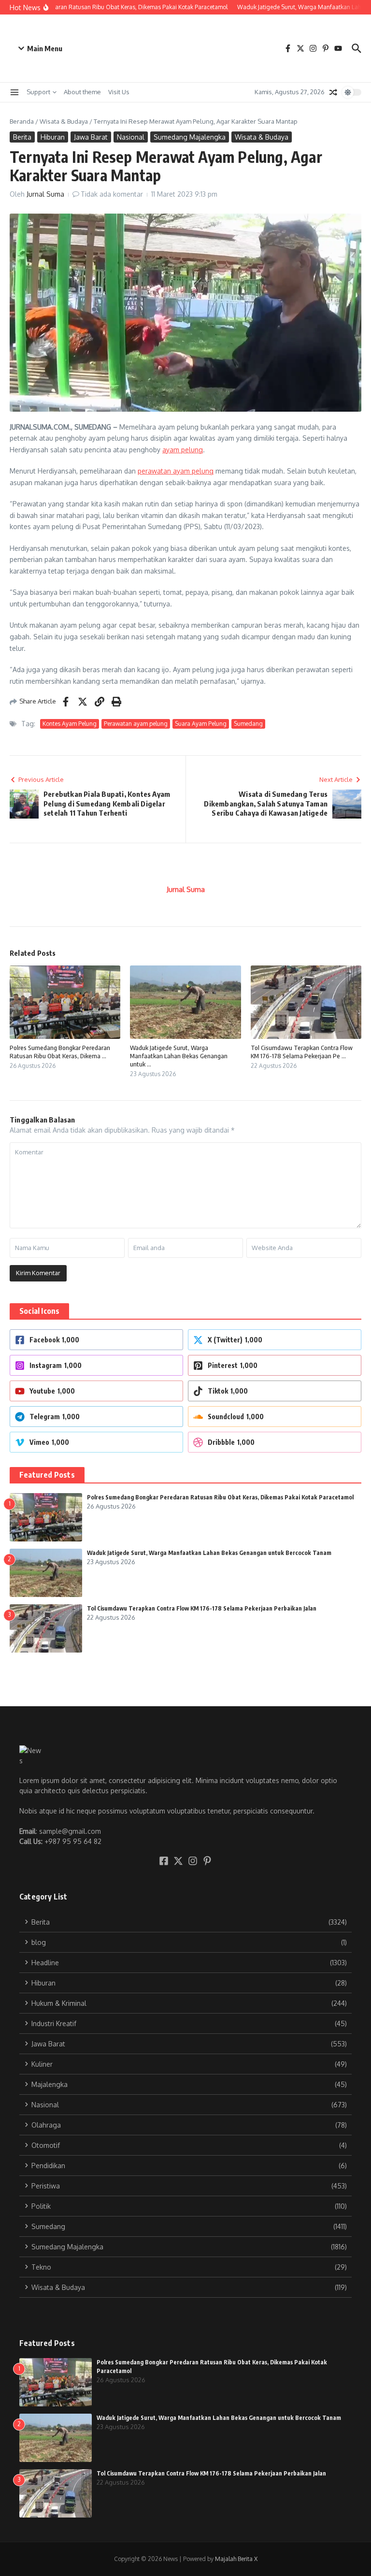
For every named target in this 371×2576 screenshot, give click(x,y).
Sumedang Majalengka (190, 137)
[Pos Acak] (333, 92)
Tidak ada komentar (112, 194)
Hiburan (53, 137)
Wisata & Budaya (64, 121)
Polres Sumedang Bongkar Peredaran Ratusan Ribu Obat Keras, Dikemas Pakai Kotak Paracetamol (220, 1497)
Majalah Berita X (236, 2559)
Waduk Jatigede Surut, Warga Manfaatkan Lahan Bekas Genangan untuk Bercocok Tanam (209, 1553)
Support (38, 92)
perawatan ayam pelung (176, 471)
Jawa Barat (91, 137)
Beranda (22, 121)
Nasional (131, 137)
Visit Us (119, 92)
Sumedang (248, 724)
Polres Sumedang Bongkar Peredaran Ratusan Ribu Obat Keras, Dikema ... (60, 1052)
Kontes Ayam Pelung (70, 724)
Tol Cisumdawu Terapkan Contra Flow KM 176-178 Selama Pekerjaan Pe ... (302, 1052)
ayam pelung (183, 450)
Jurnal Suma (45, 194)
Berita (22, 137)
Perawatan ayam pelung (136, 724)
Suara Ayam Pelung (201, 724)
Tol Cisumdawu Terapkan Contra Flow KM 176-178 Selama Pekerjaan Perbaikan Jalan (202, 1608)
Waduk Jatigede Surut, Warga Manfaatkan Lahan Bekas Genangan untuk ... (179, 1056)
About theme (82, 92)
